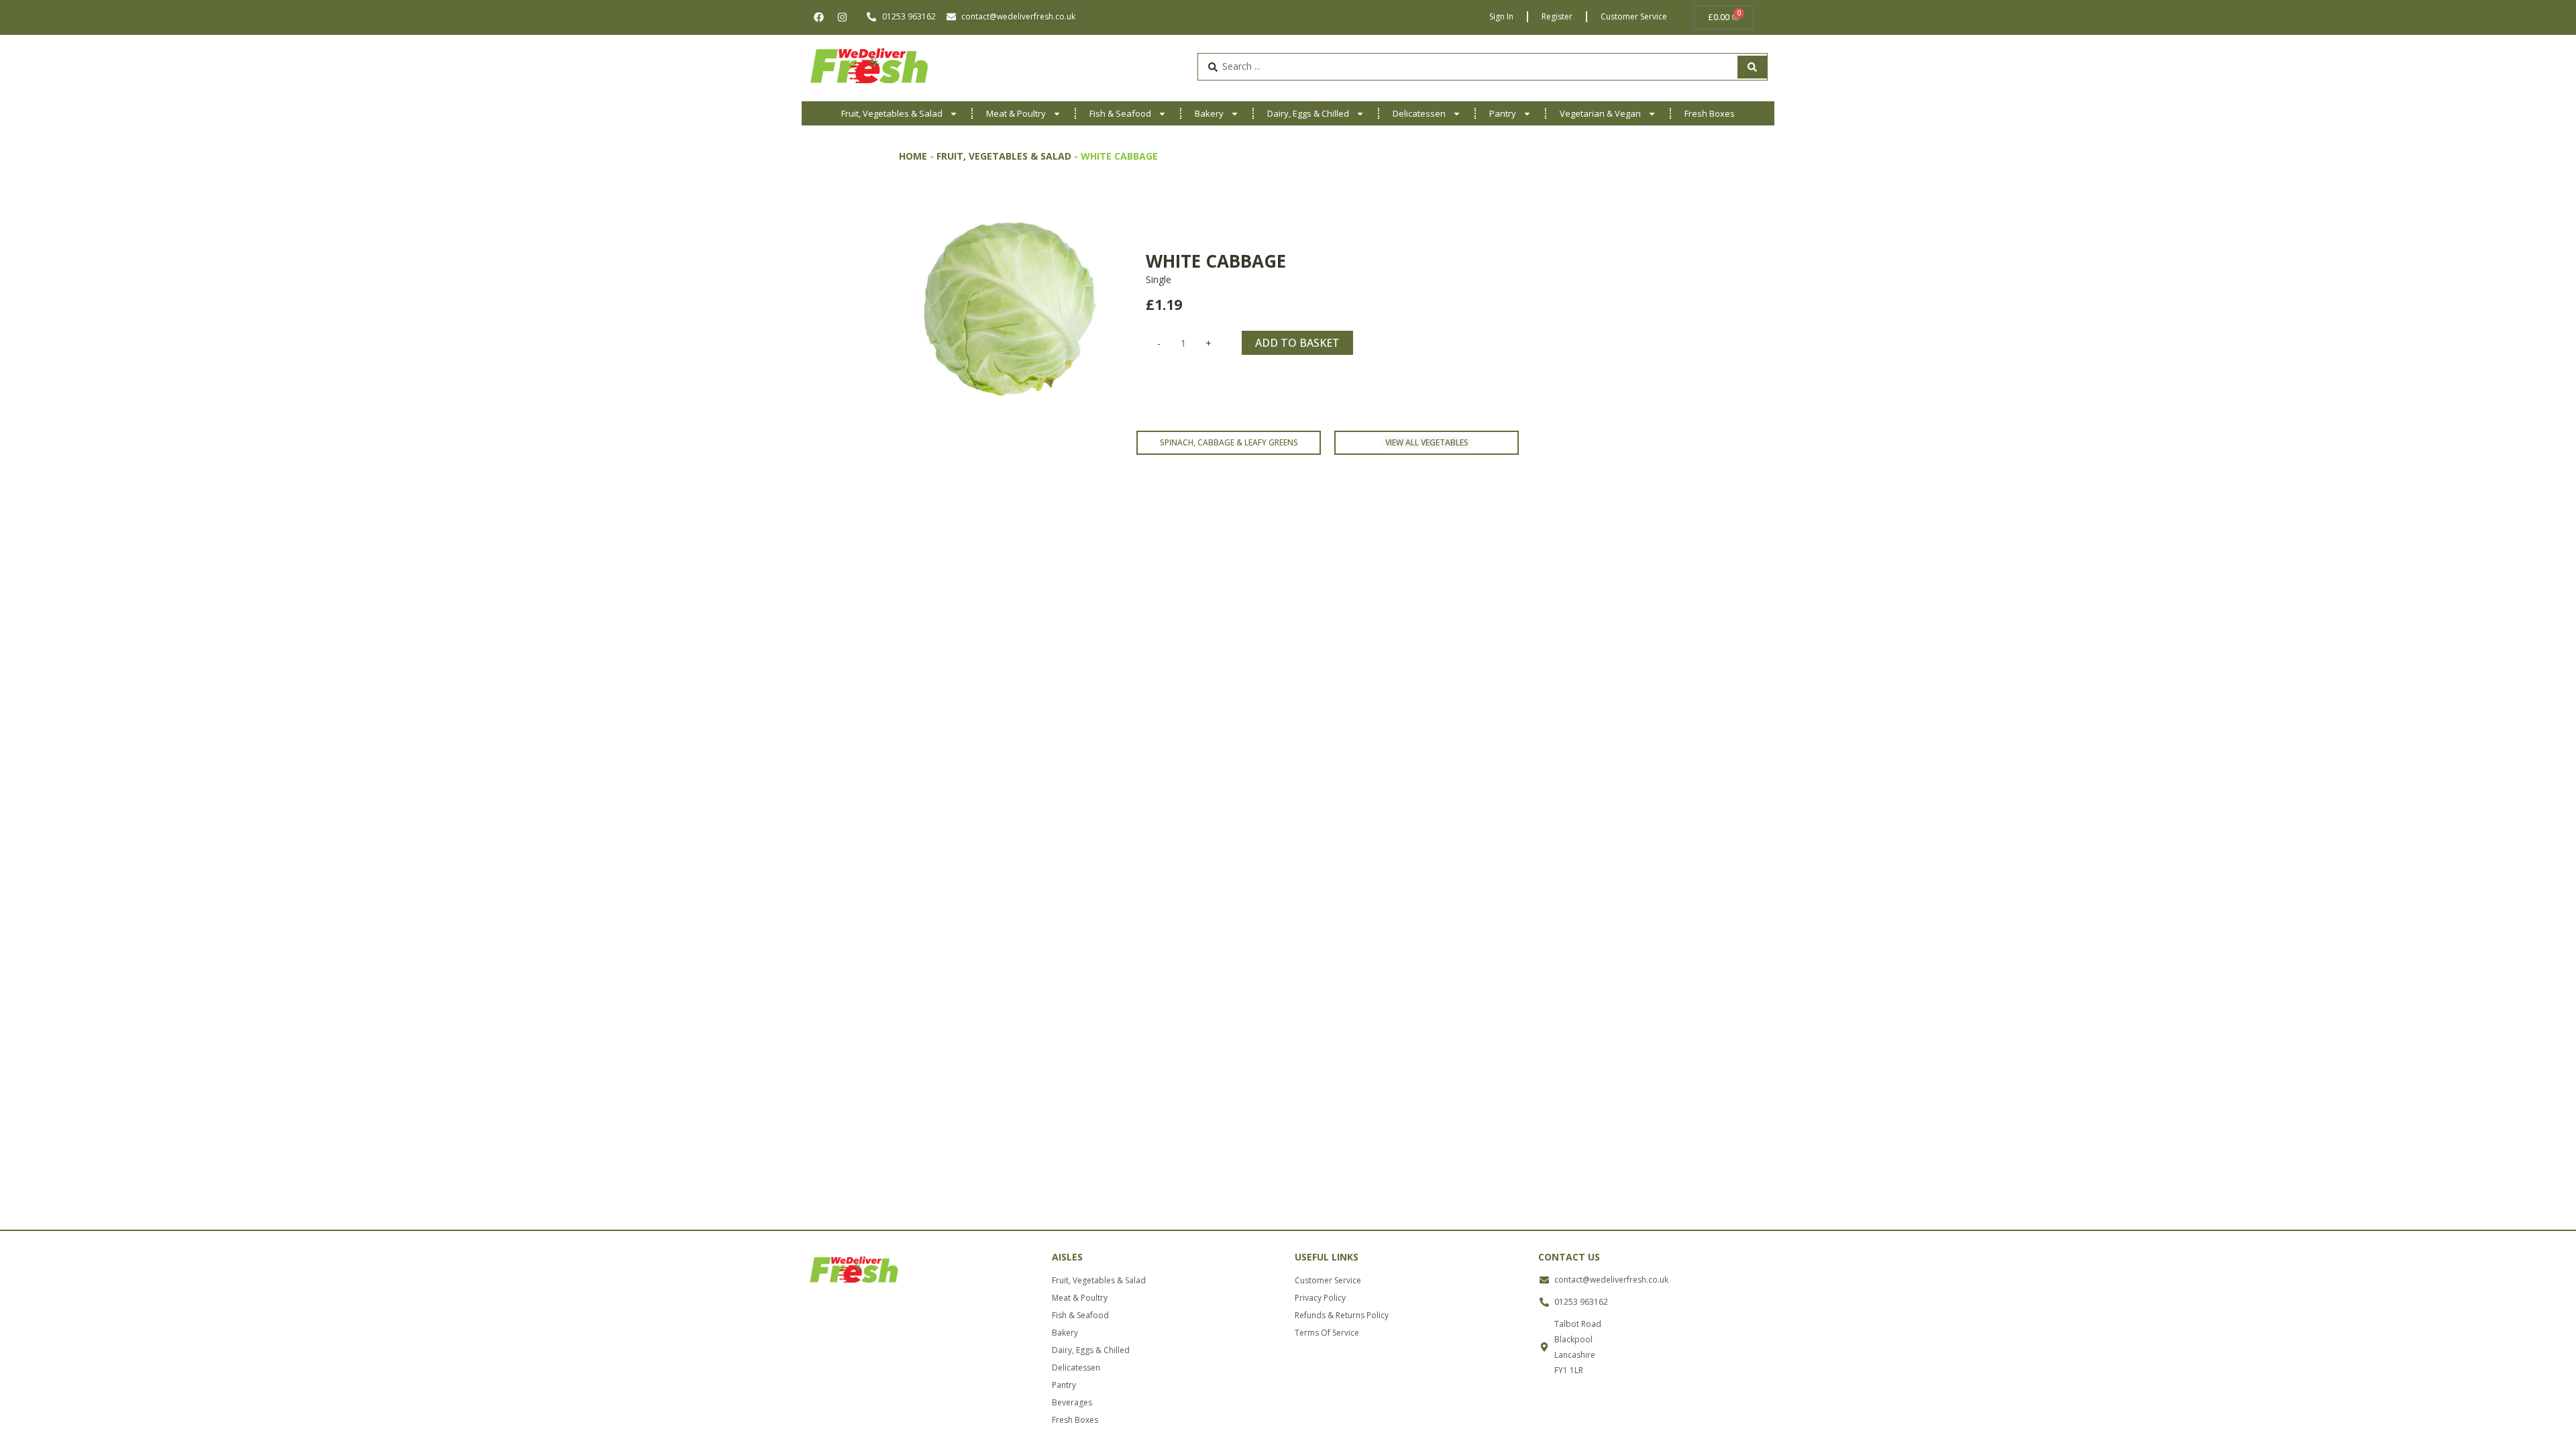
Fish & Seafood (1120, 113)
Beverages (1072, 1402)
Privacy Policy (1320, 1298)
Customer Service (1634, 16)
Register (1557, 16)
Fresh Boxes (1710, 113)
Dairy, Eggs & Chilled (1308, 113)
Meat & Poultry (1016, 113)
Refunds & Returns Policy (1342, 1315)
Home (913, 156)
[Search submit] (1752, 67)
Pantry (1503, 113)
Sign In (1501, 16)
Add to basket (1297, 343)
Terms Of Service (1327, 1333)
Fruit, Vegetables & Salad (892, 113)
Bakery (1209, 113)
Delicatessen (1419, 113)
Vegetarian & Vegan (1600, 113)
